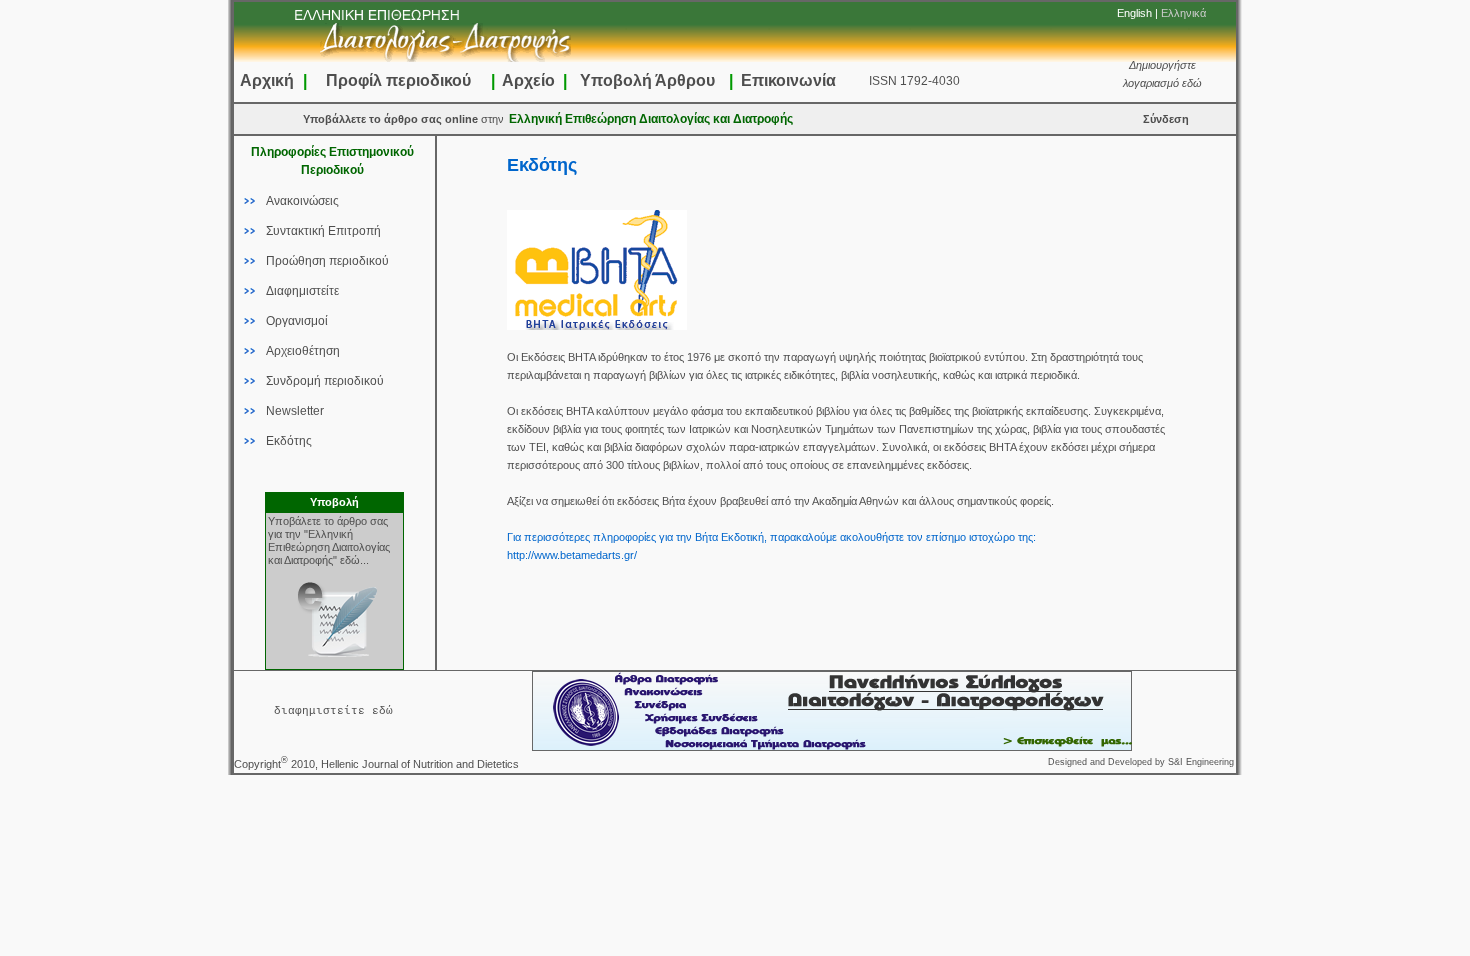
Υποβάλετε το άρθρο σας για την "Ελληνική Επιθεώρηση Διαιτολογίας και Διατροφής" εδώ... (329, 540)
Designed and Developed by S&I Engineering (1141, 762)
